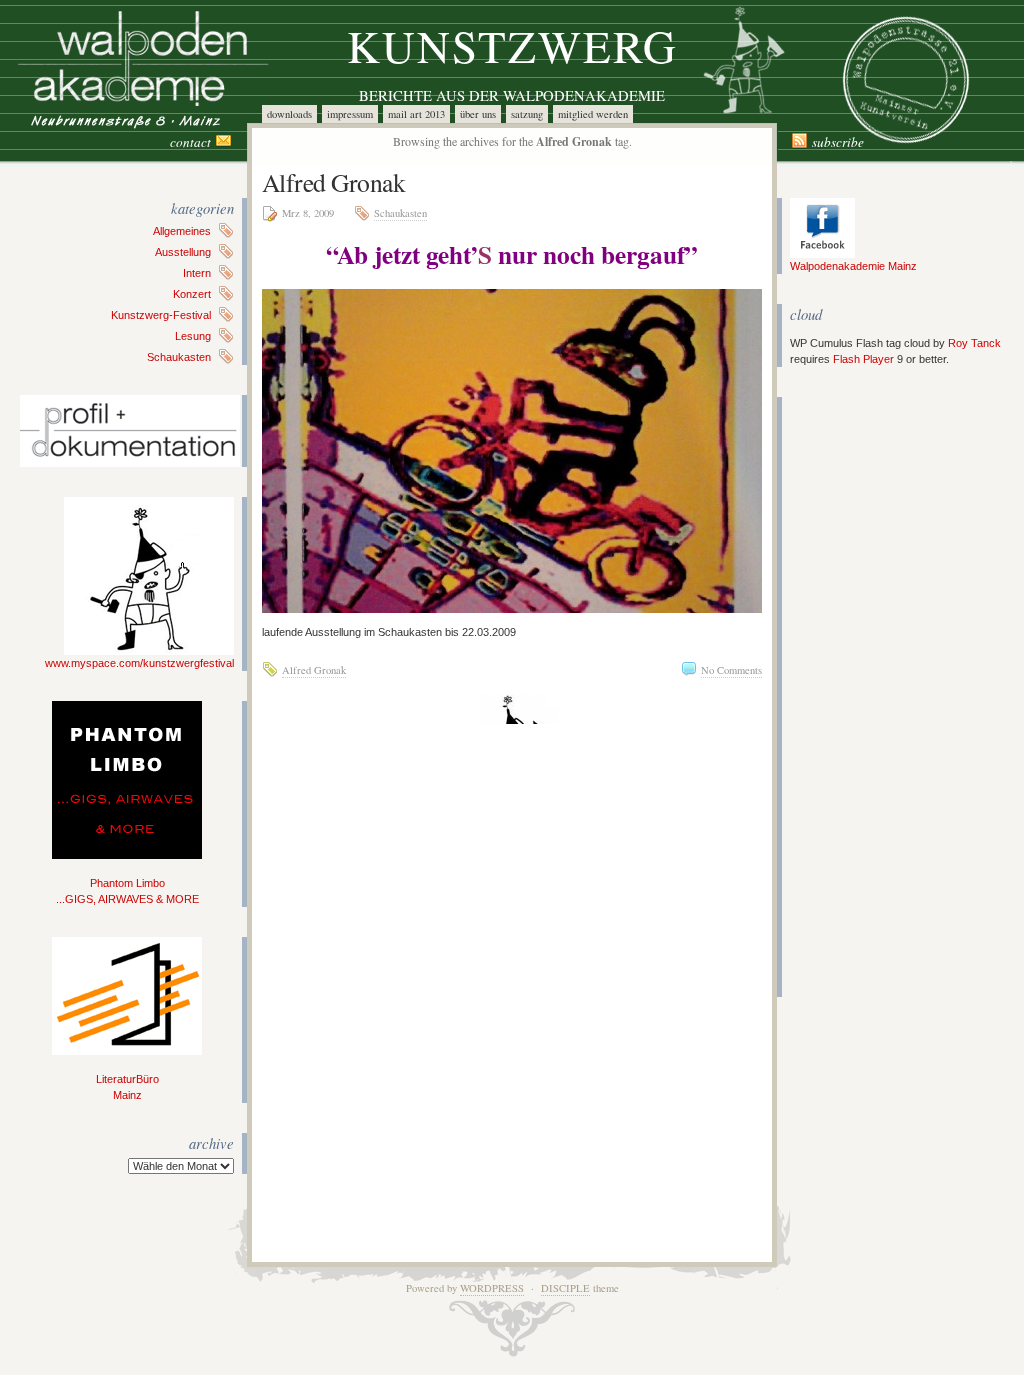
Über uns (478, 114)
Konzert (192, 294)
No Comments (731, 670)
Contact (190, 142)
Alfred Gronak (333, 182)
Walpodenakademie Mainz (853, 266)
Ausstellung (183, 252)
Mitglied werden (593, 114)
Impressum (350, 114)
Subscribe (838, 142)
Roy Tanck (974, 343)
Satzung (527, 114)
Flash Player (863, 359)
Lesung (193, 336)
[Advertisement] (850, 697)
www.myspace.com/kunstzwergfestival (139, 663)
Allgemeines (182, 231)
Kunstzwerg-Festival (161, 315)
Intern (197, 273)
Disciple (565, 1288)
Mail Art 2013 (416, 114)
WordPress (492, 1288)
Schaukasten (179, 357)
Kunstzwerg (512, 45)
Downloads (289, 114)
